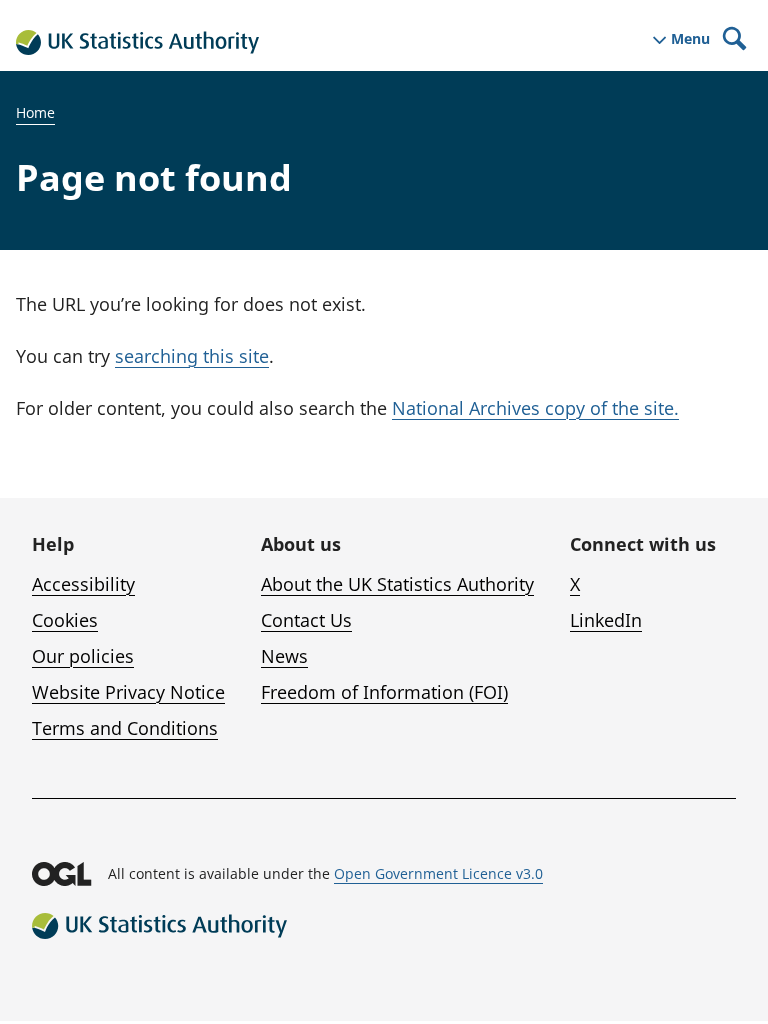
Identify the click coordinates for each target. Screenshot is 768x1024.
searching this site (192, 356)
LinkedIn (606, 620)
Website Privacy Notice (128, 692)
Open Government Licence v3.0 (438, 873)
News (284, 656)
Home (35, 112)
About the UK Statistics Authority (397, 584)
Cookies (65, 620)
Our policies (83, 656)
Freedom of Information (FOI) (384, 692)
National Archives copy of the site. (535, 408)
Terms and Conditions (125, 728)
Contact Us (306, 620)
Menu (690, 39)
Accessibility (83, 584)
